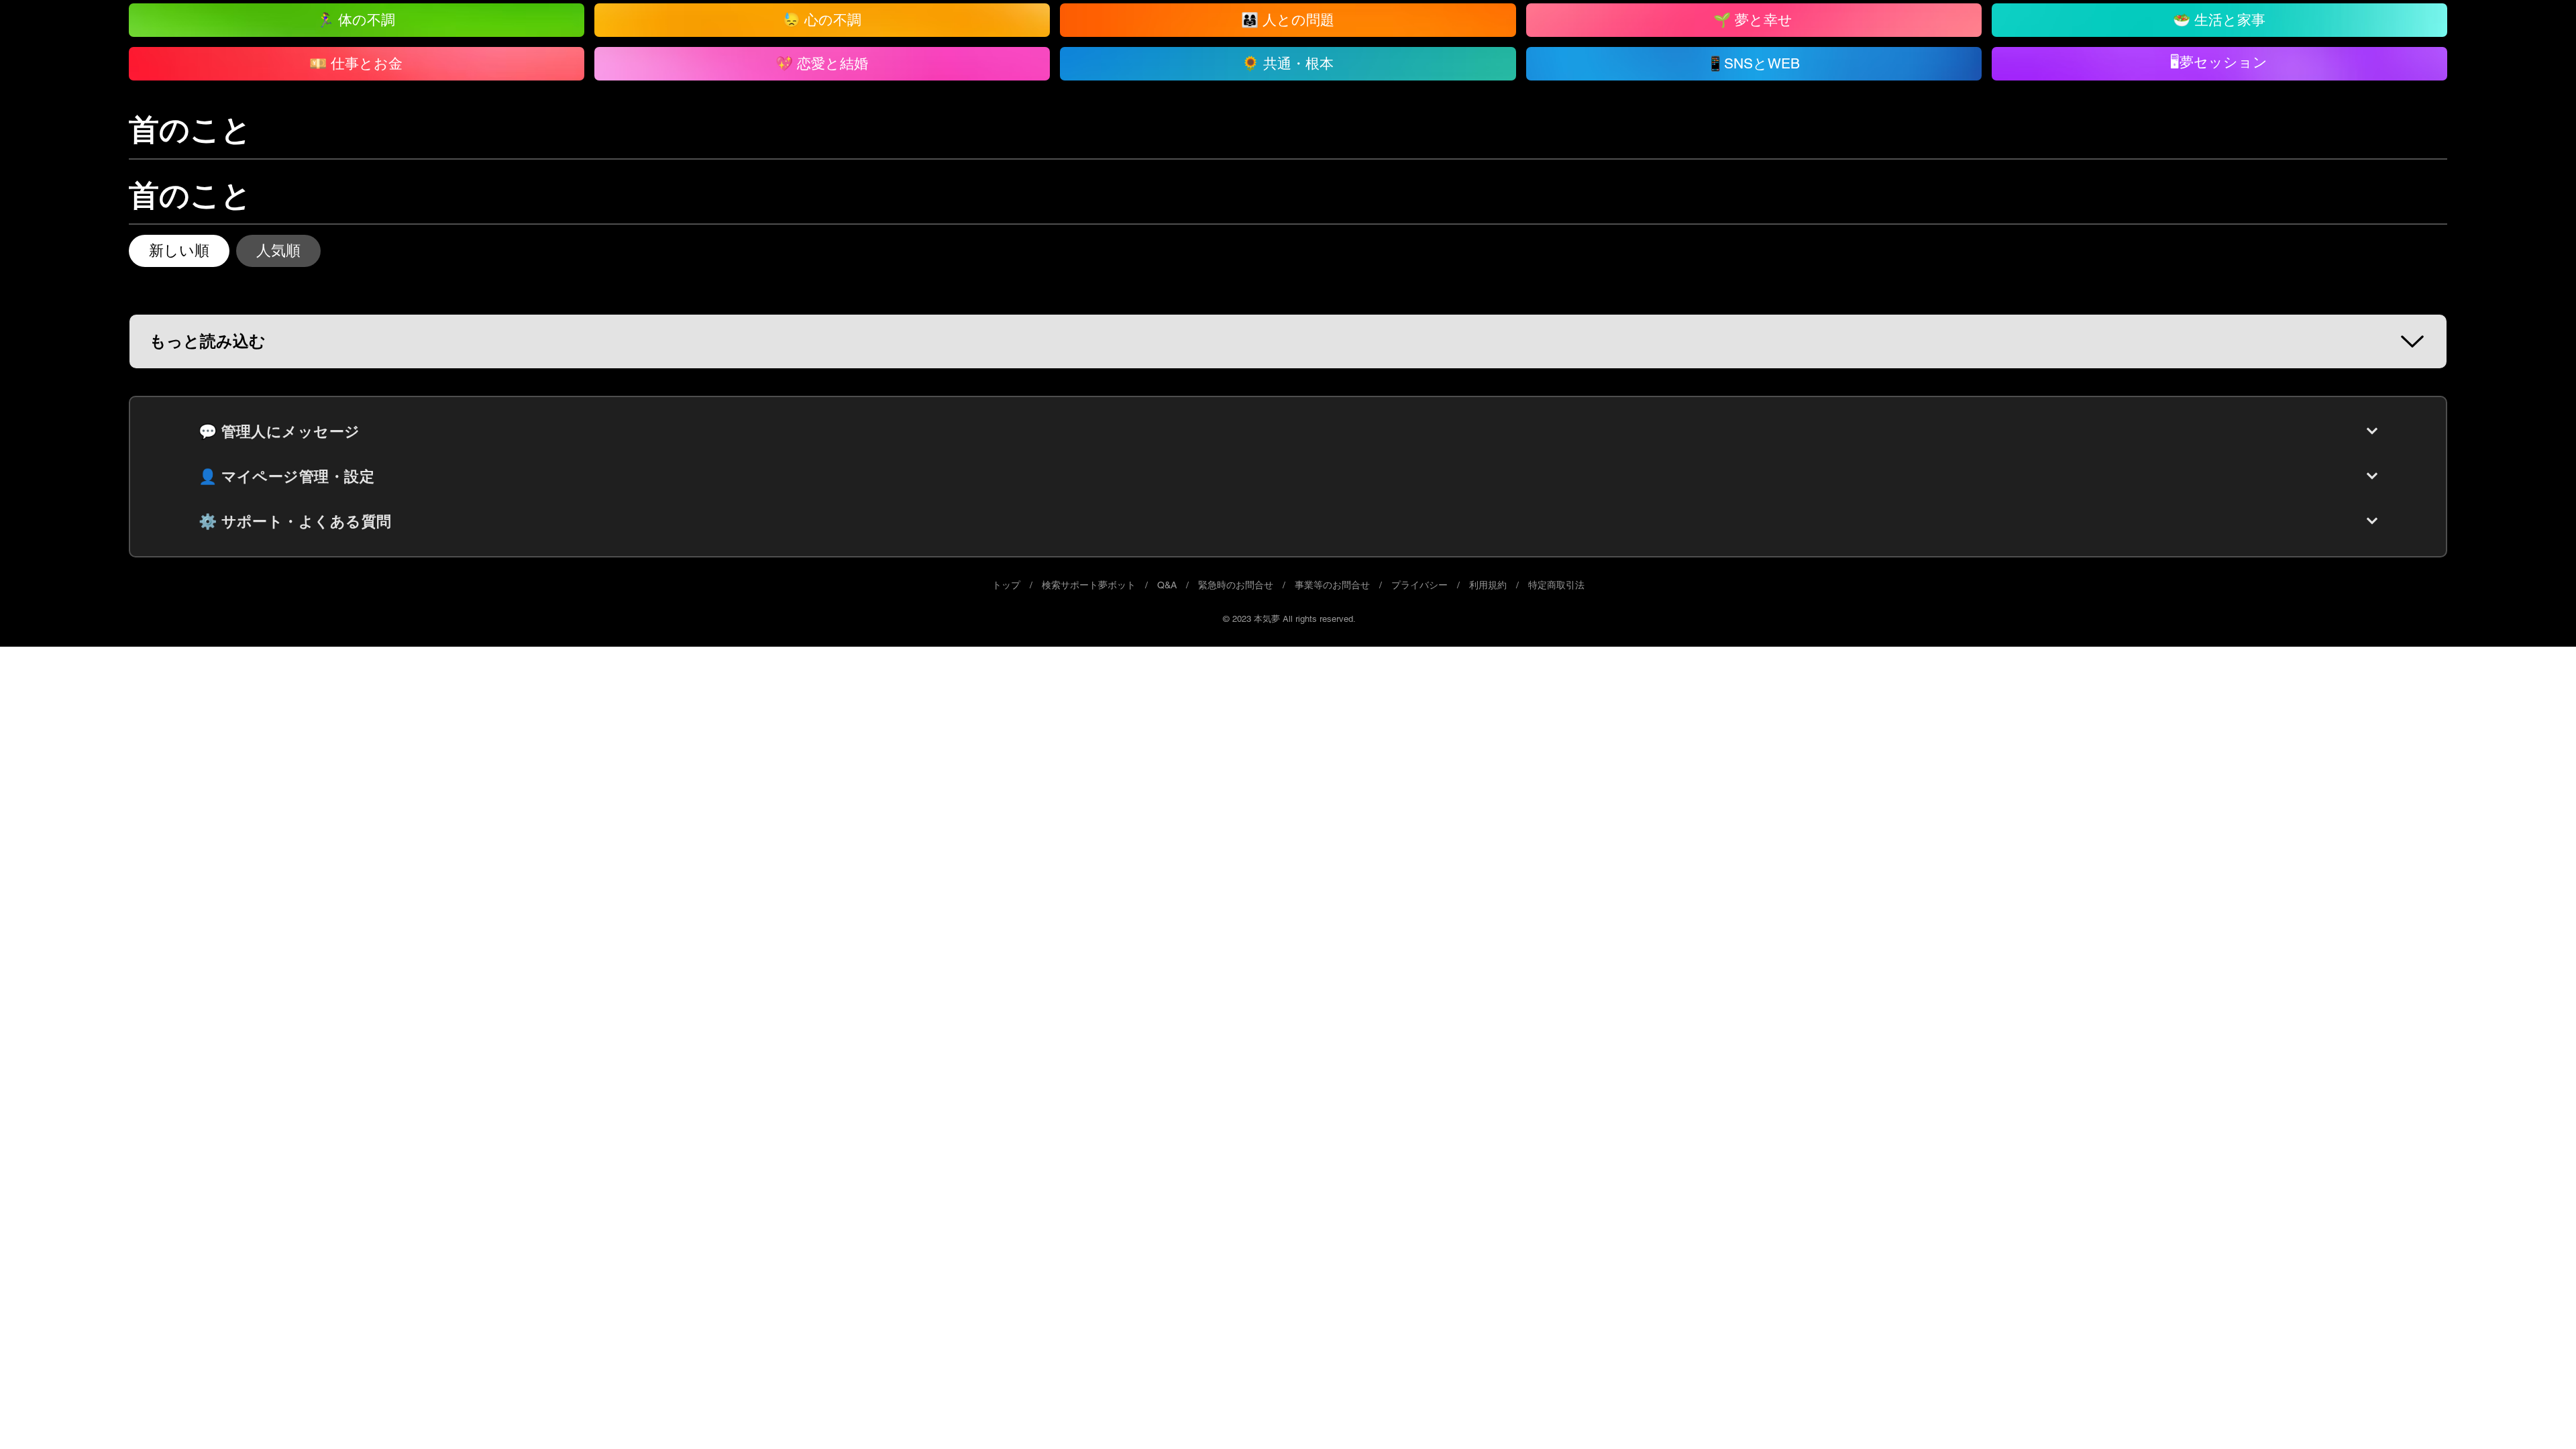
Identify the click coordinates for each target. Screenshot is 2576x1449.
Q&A (1167, 585)
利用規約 (1488, 585)
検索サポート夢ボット (1089, 585)
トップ (1006, 585)
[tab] (179, 251)
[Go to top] (2539, 1419)
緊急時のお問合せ (1236, 585)
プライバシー (1419, 585)
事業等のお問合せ (1332, 585)
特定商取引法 (1556, 585)
